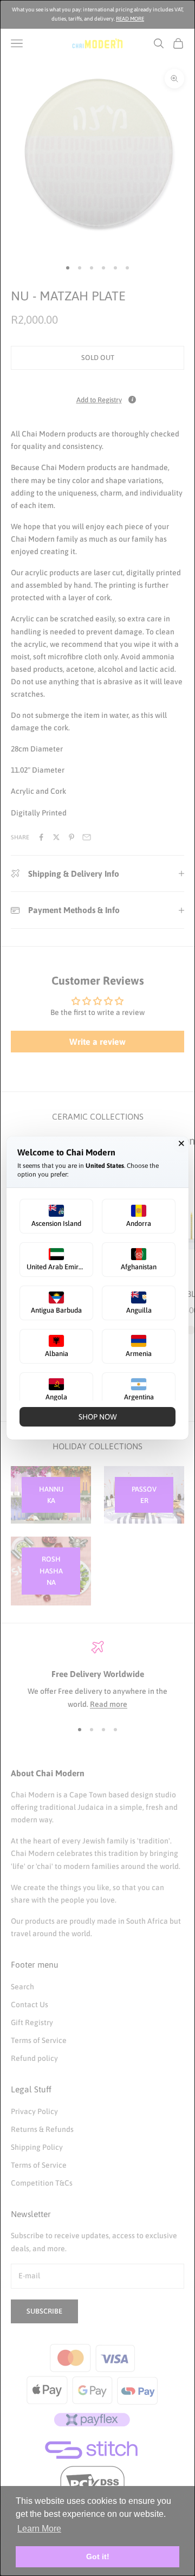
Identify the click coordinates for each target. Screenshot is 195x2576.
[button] (56, 1216)
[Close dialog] (181, 1144)
